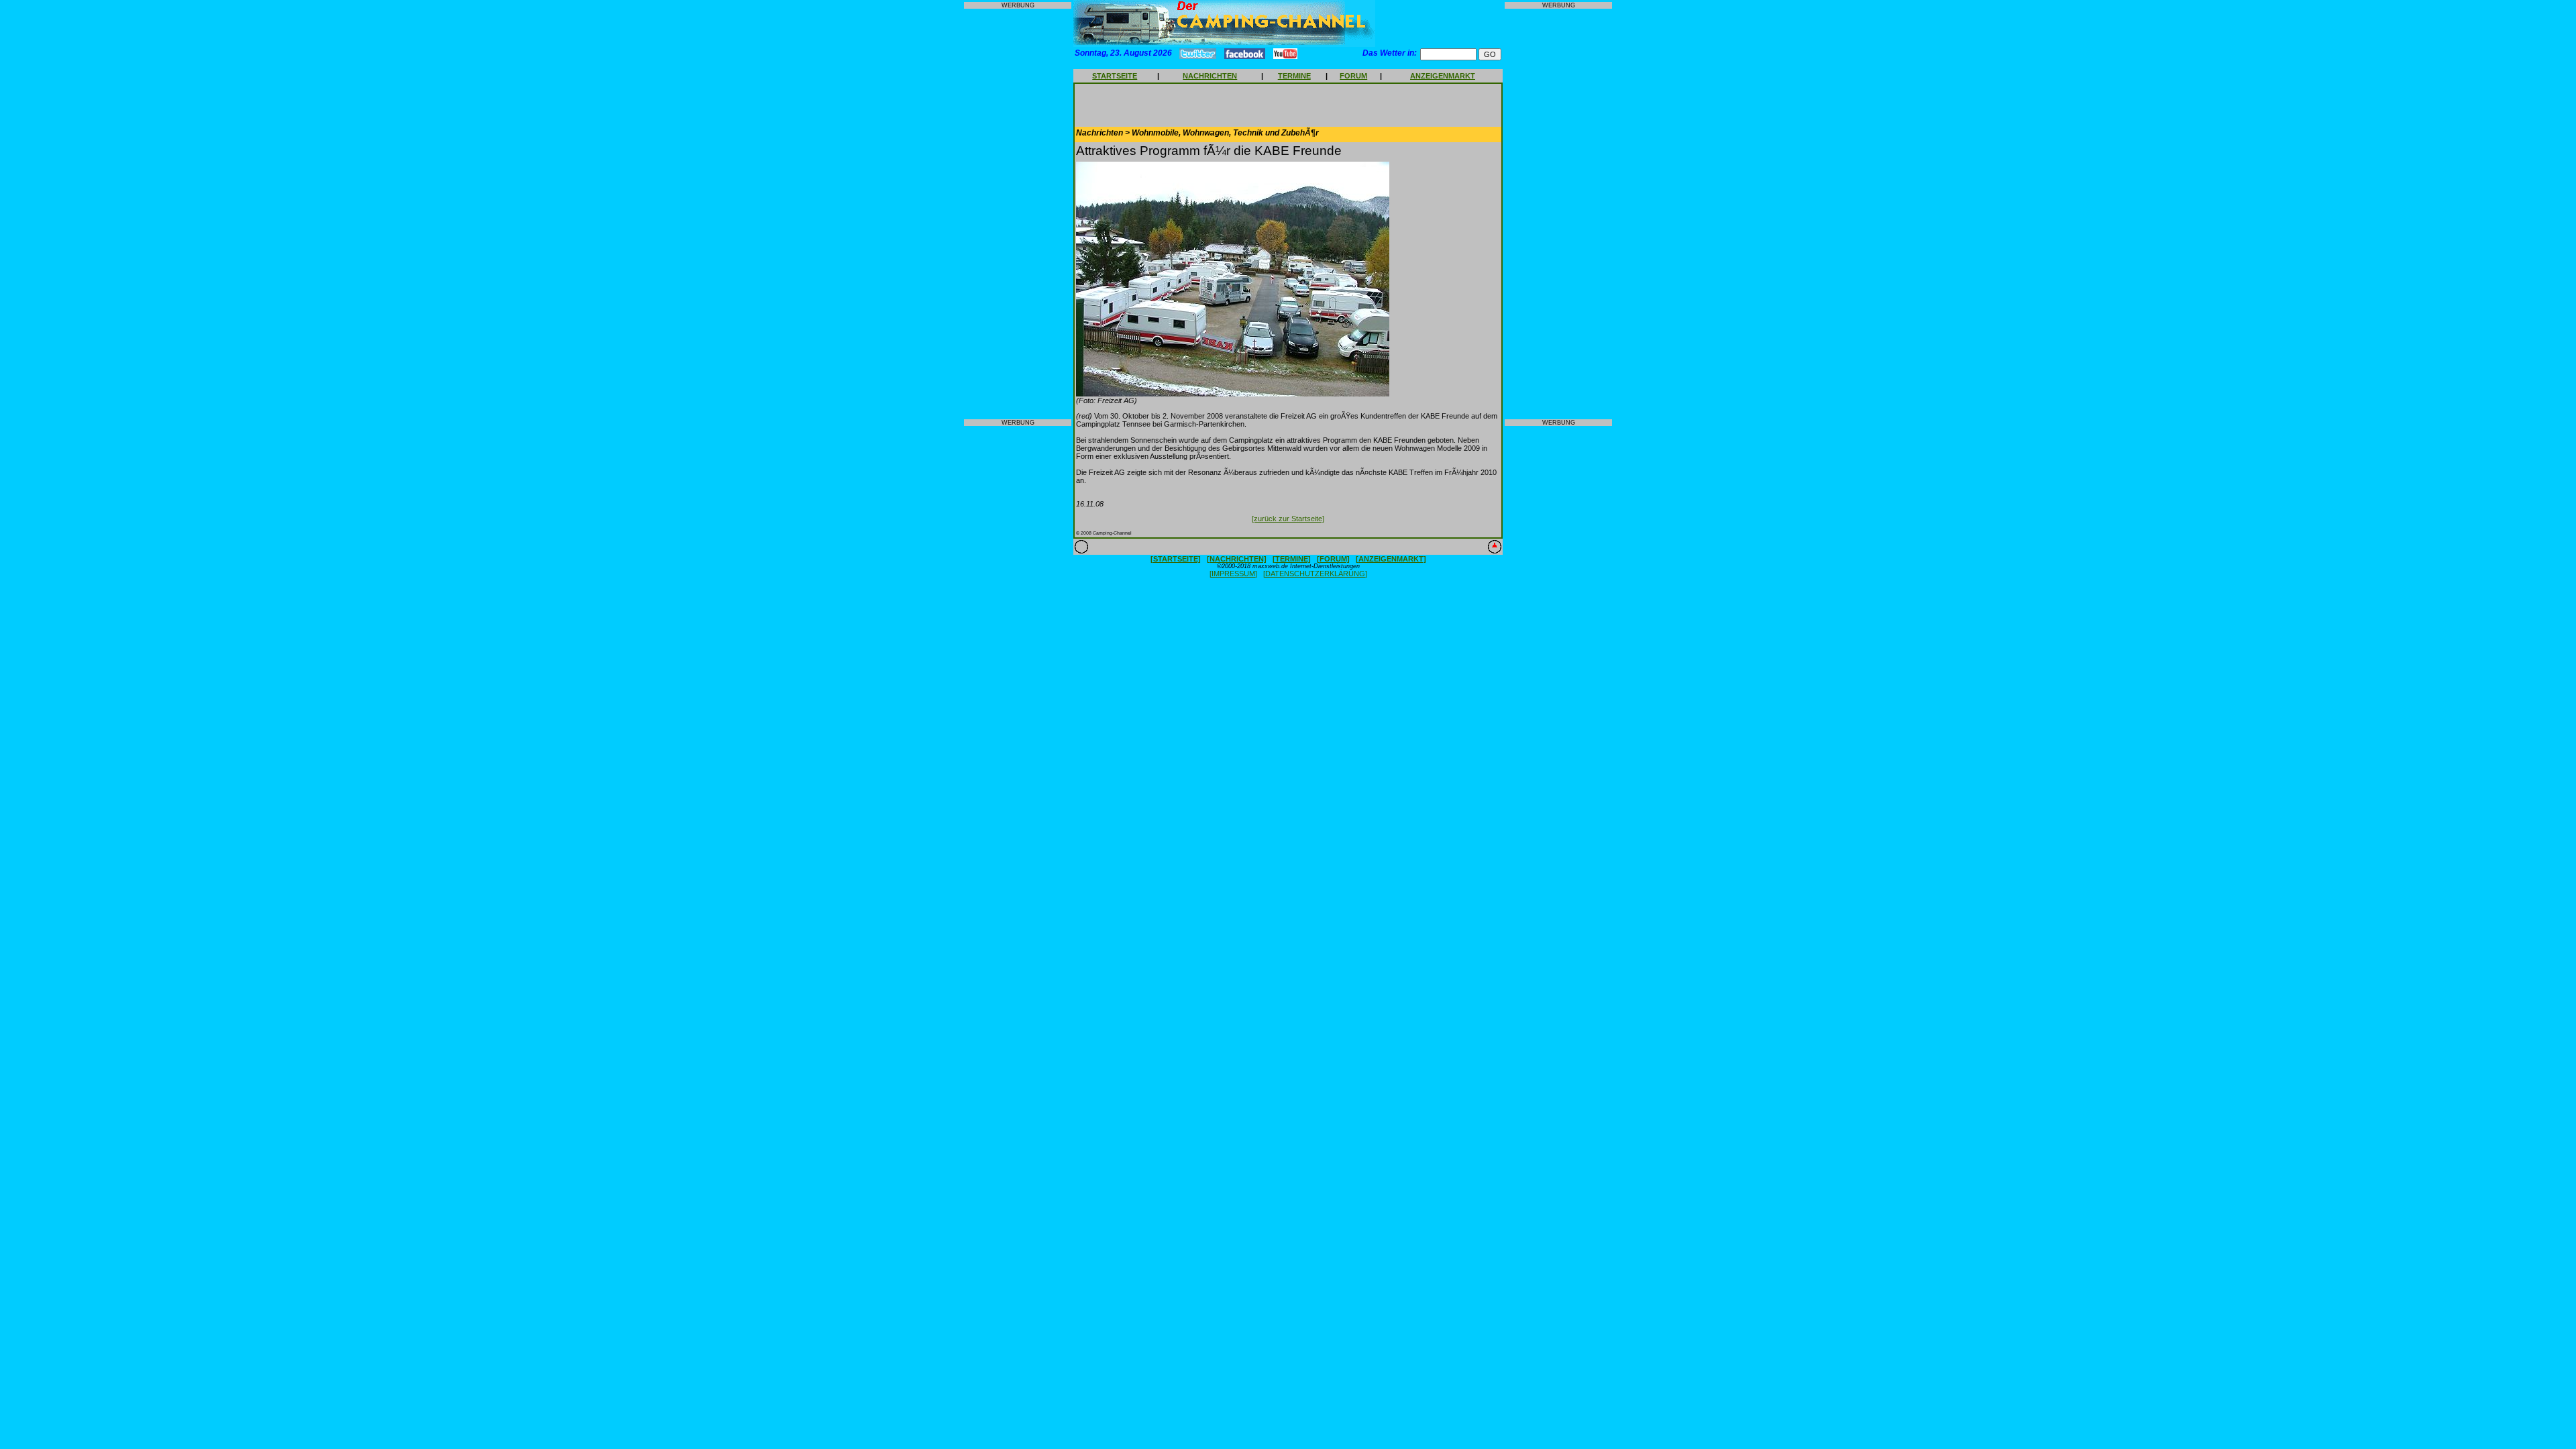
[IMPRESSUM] (1233, 574)
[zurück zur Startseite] (1288, 519)
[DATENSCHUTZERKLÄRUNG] (1315, 574)
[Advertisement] (1018, 214)
